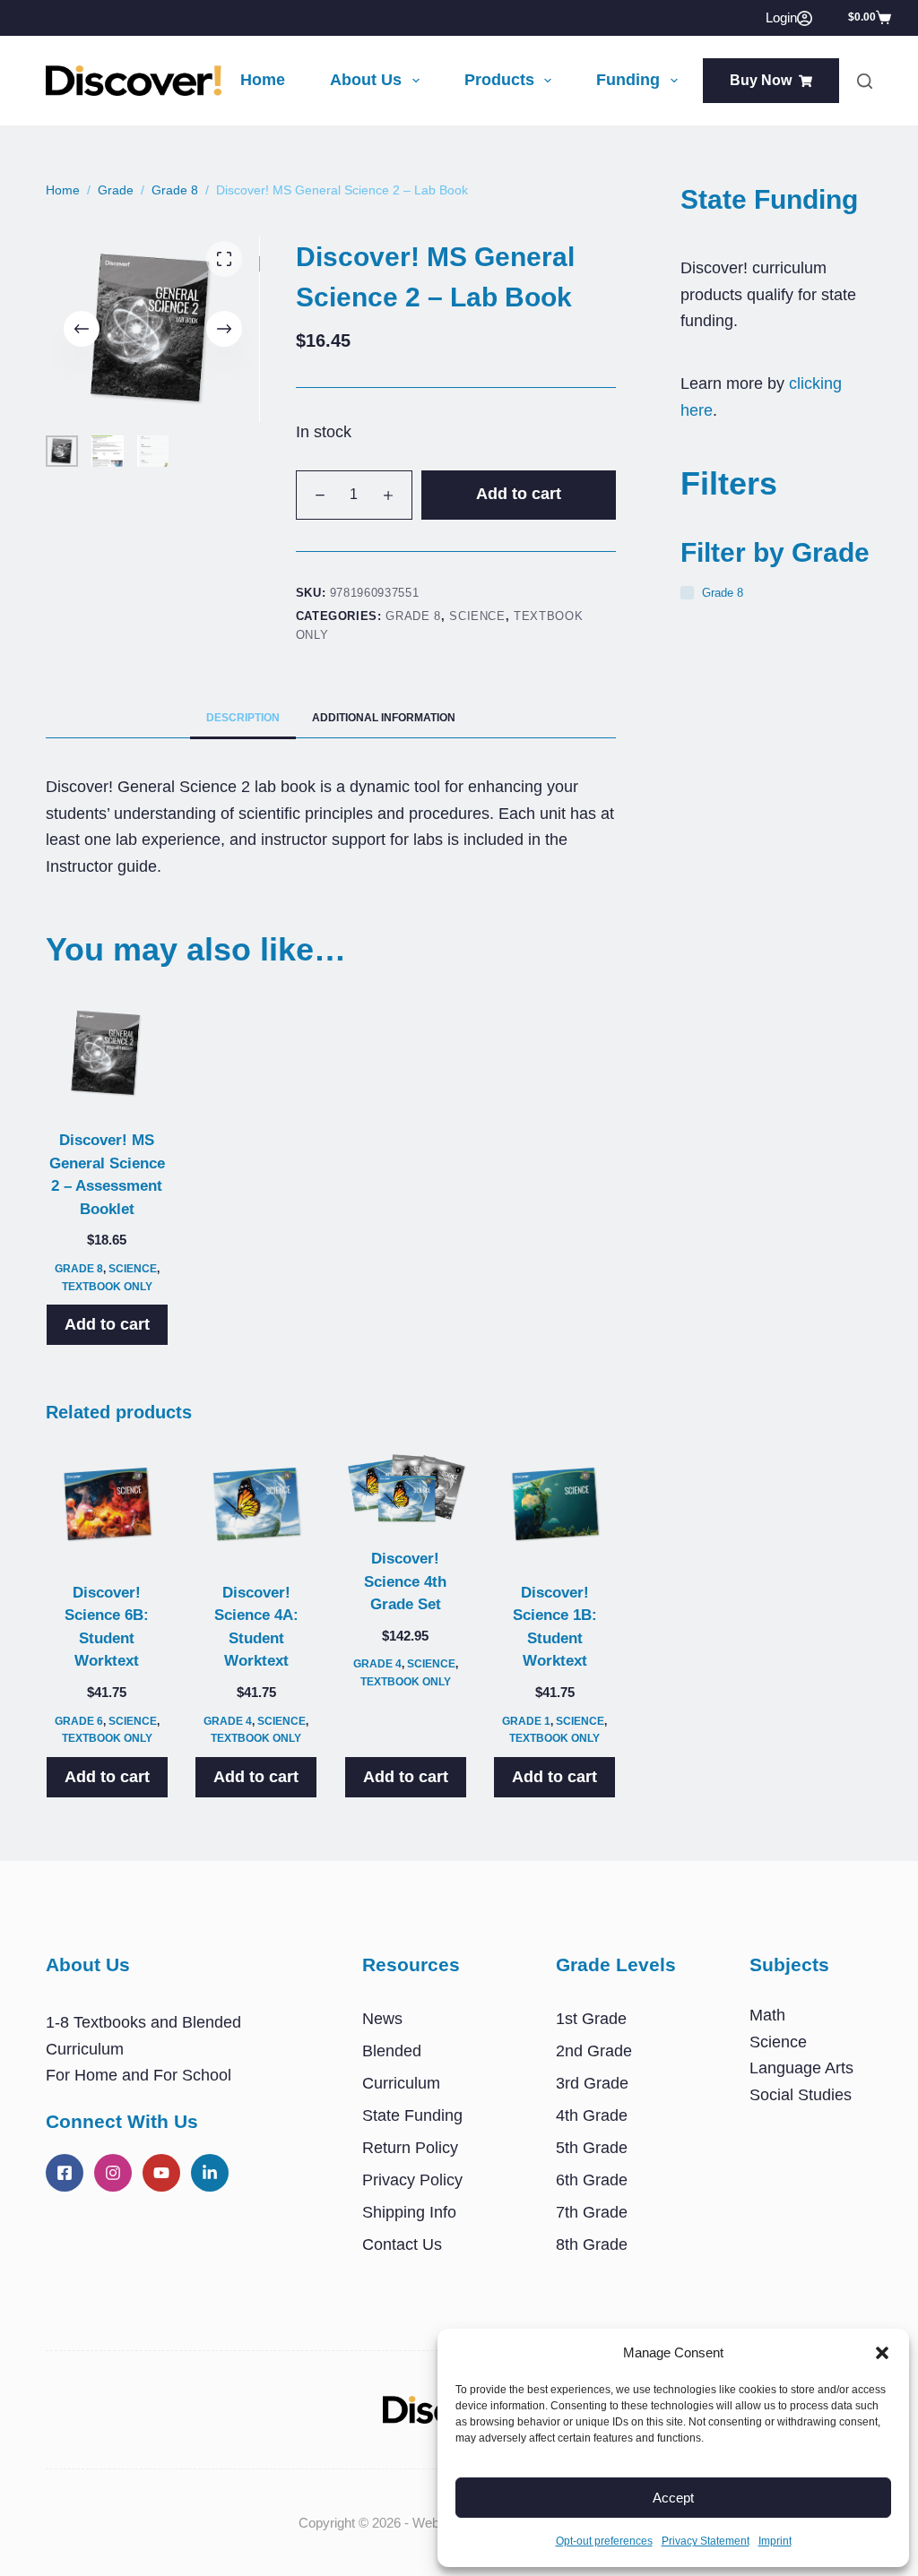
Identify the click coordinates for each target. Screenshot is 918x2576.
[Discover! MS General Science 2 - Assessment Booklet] (107, 1054)
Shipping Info (409, 2212)
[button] (882, 2353)
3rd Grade (592, 2083)
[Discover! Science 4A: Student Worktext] (256, 1505)
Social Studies (801, 2095)
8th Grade (592, 2244)
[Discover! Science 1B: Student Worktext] (555, 1505)
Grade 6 (79, 1721)
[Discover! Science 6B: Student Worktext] (107, 1505)
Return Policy (410, 2148)
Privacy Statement (706, 2541)
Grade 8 (413, 616)
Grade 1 (526, 1721)
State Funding (412, 2115)
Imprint (775, 2541)
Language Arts (801, 2068)
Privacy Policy (412, 2180)
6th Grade (592, 2180)
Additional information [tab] (384, 718)
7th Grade (592, 2212)
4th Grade (592, 2115)
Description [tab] (243, 718)
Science (477, 616)
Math (767, 2015)
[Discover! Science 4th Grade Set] (405, 1489)
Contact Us (402, 2244)
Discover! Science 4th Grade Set (405, 1581)
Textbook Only (107, 1287)
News (382, 2019)
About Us (366, 80)
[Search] (865, 81)
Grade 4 (228, 1721)
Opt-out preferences (604, 2541)
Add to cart (519, 494)
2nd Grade (594, 2051)
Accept (673, 2498)
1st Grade (591, 2019)
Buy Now (761, 80)
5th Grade (592, 2148)
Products (499, 80)
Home (263, 80)
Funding (628, 80)
